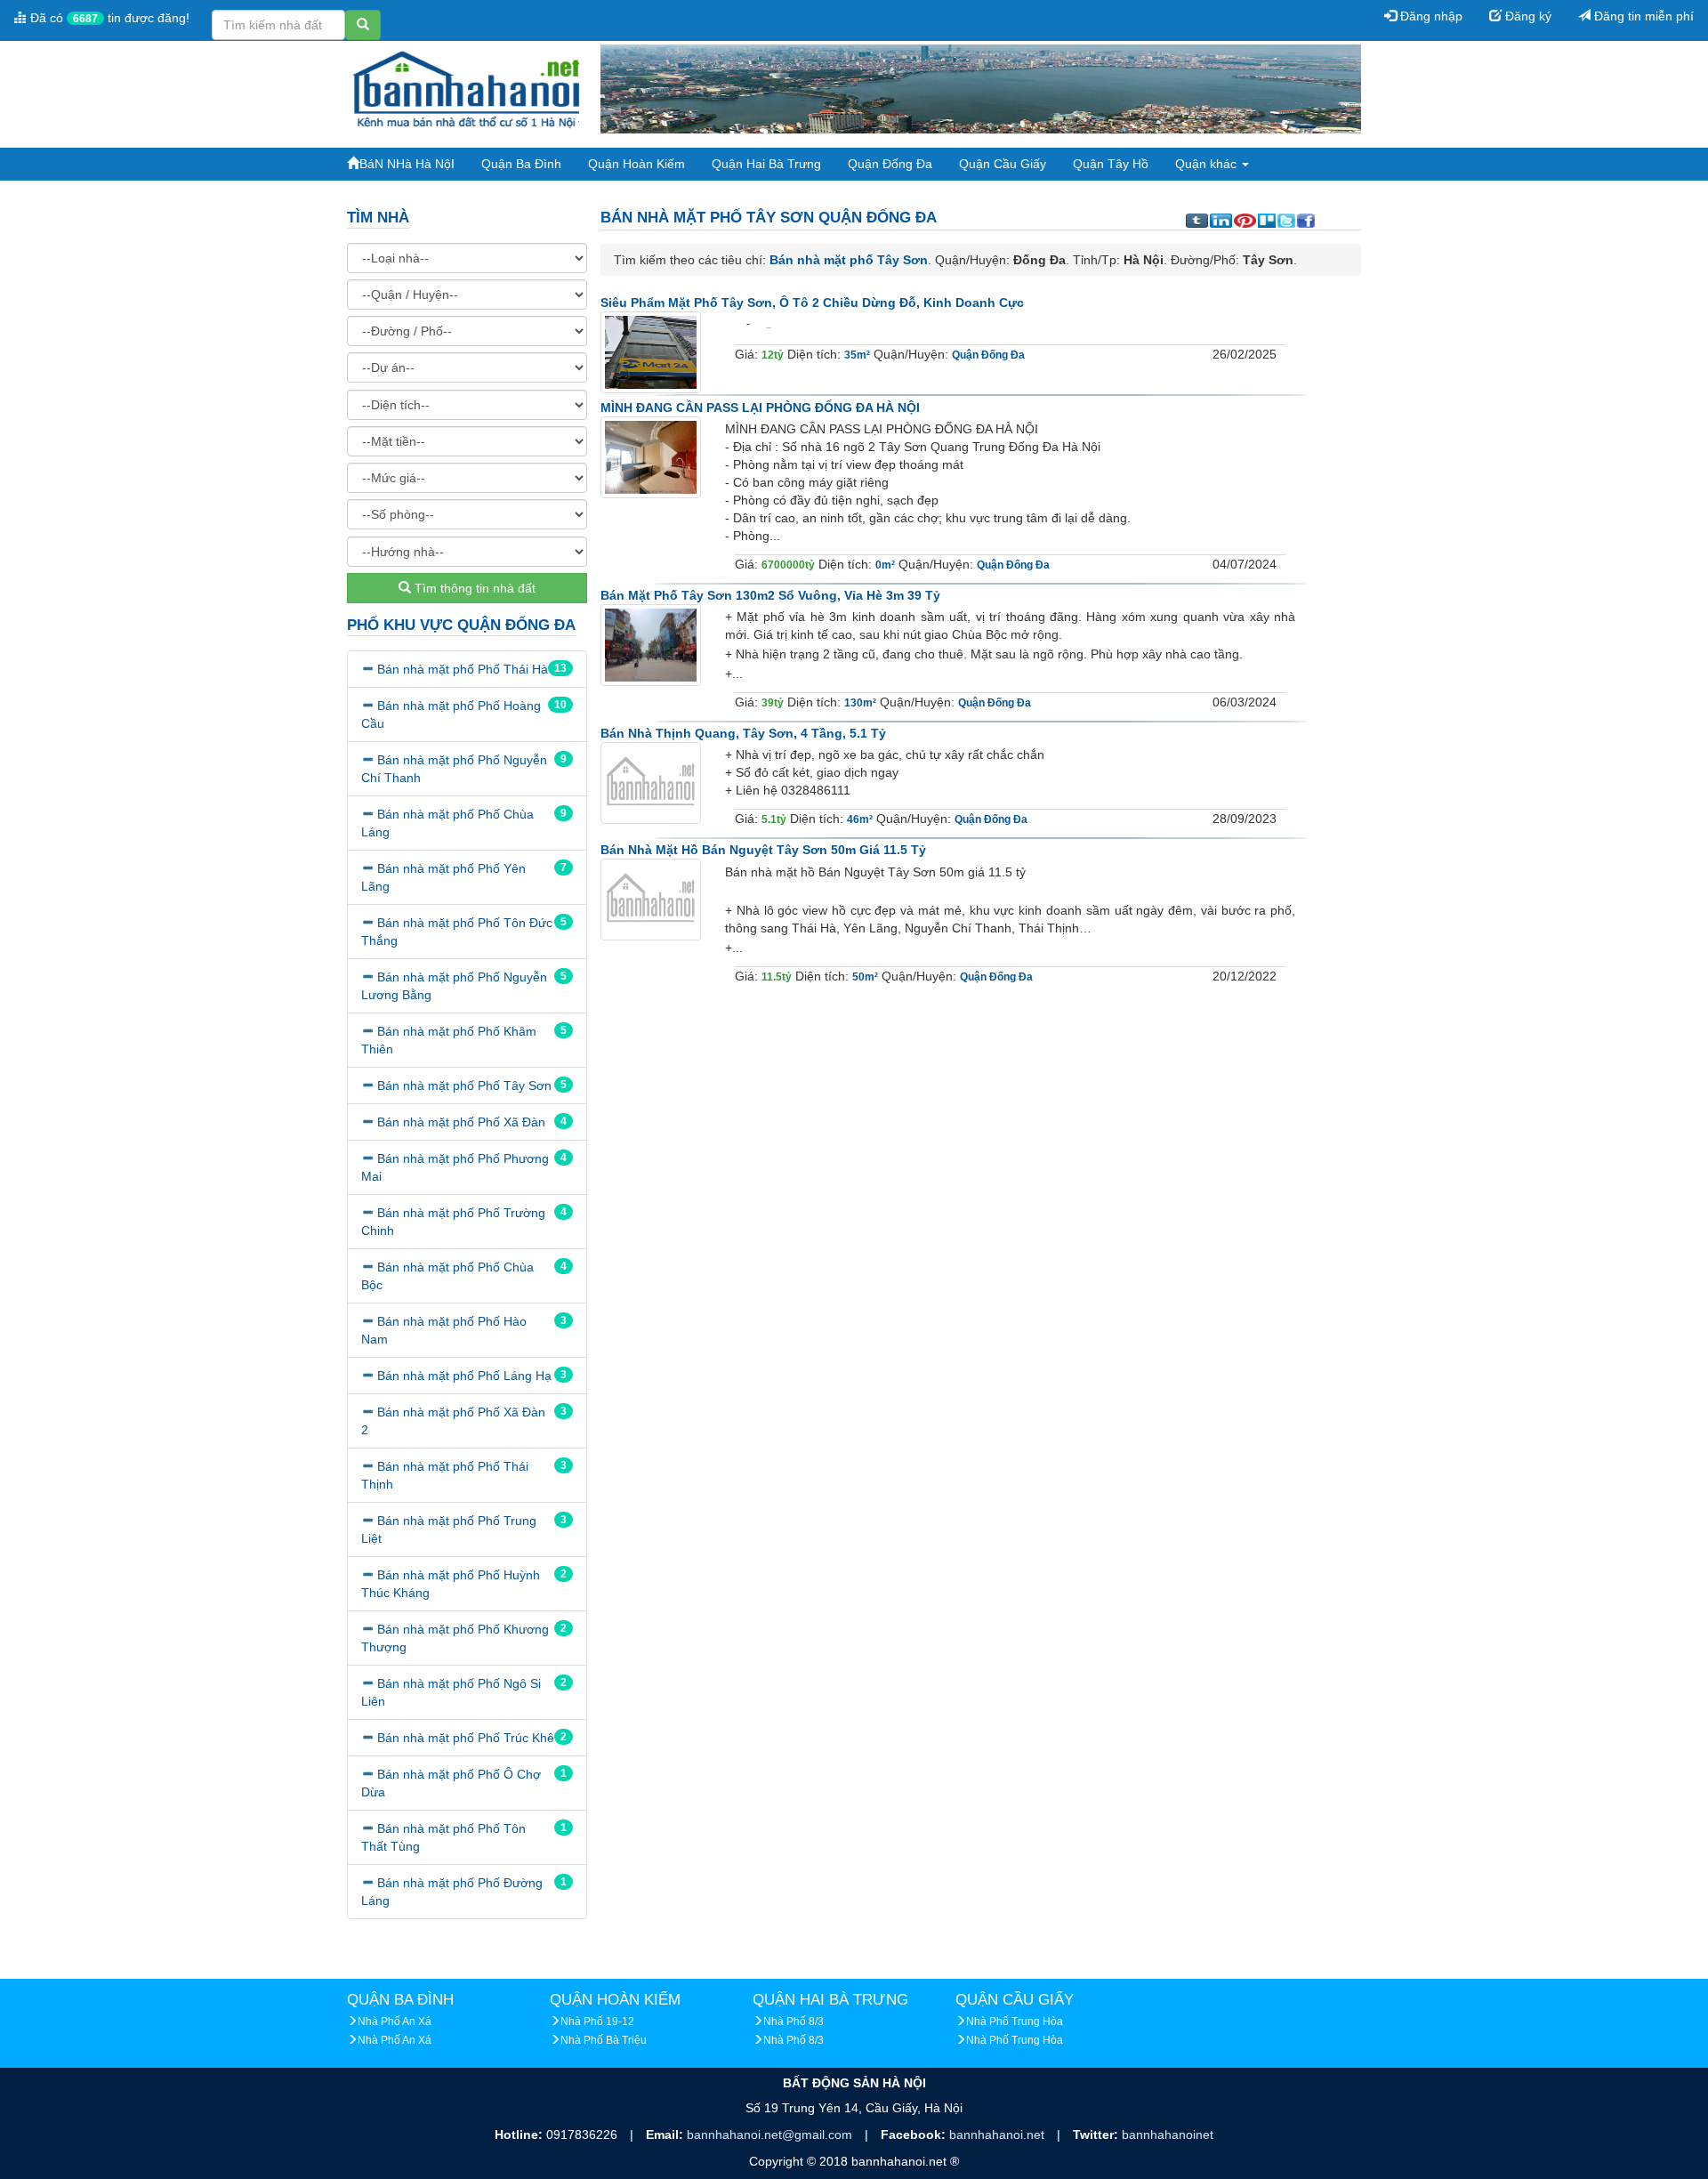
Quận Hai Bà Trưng (766, 164)
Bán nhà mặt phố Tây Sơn (849, 260)
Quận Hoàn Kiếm (636, 164)
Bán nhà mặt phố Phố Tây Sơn (464, 1085)
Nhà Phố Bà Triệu (604, 2040)
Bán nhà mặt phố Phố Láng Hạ (464, 1376)
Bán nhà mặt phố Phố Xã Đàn (461, 1122)
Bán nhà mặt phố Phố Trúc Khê (466, 1738)
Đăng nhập (1430, 16)
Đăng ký (1527, 16)
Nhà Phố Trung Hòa (1015, 2022)
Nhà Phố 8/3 (794, 2022)
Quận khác (1208, 164)
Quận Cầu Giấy (1003, 164)
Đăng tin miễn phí (1642, 16)
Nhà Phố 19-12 (597, 2022)
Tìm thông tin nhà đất (473, 588)
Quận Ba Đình (521, 164)
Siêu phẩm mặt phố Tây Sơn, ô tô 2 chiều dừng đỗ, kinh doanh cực (812, 303)
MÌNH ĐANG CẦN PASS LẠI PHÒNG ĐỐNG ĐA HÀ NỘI (760, 408)
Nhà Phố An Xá (395, 2022)
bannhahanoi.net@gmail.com (771, 2135)
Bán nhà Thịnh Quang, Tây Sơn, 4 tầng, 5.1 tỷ (743, 733)
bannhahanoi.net (999, 2135)
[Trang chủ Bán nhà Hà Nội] (467, 88)
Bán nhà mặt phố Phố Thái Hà (463, 669)
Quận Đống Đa (890, 164)
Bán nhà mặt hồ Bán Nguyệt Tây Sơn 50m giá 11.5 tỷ (763, 850)
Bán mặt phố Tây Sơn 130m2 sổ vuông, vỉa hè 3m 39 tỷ (770, 595)
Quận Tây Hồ (1111, 164)
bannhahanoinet (1168, 2135)
